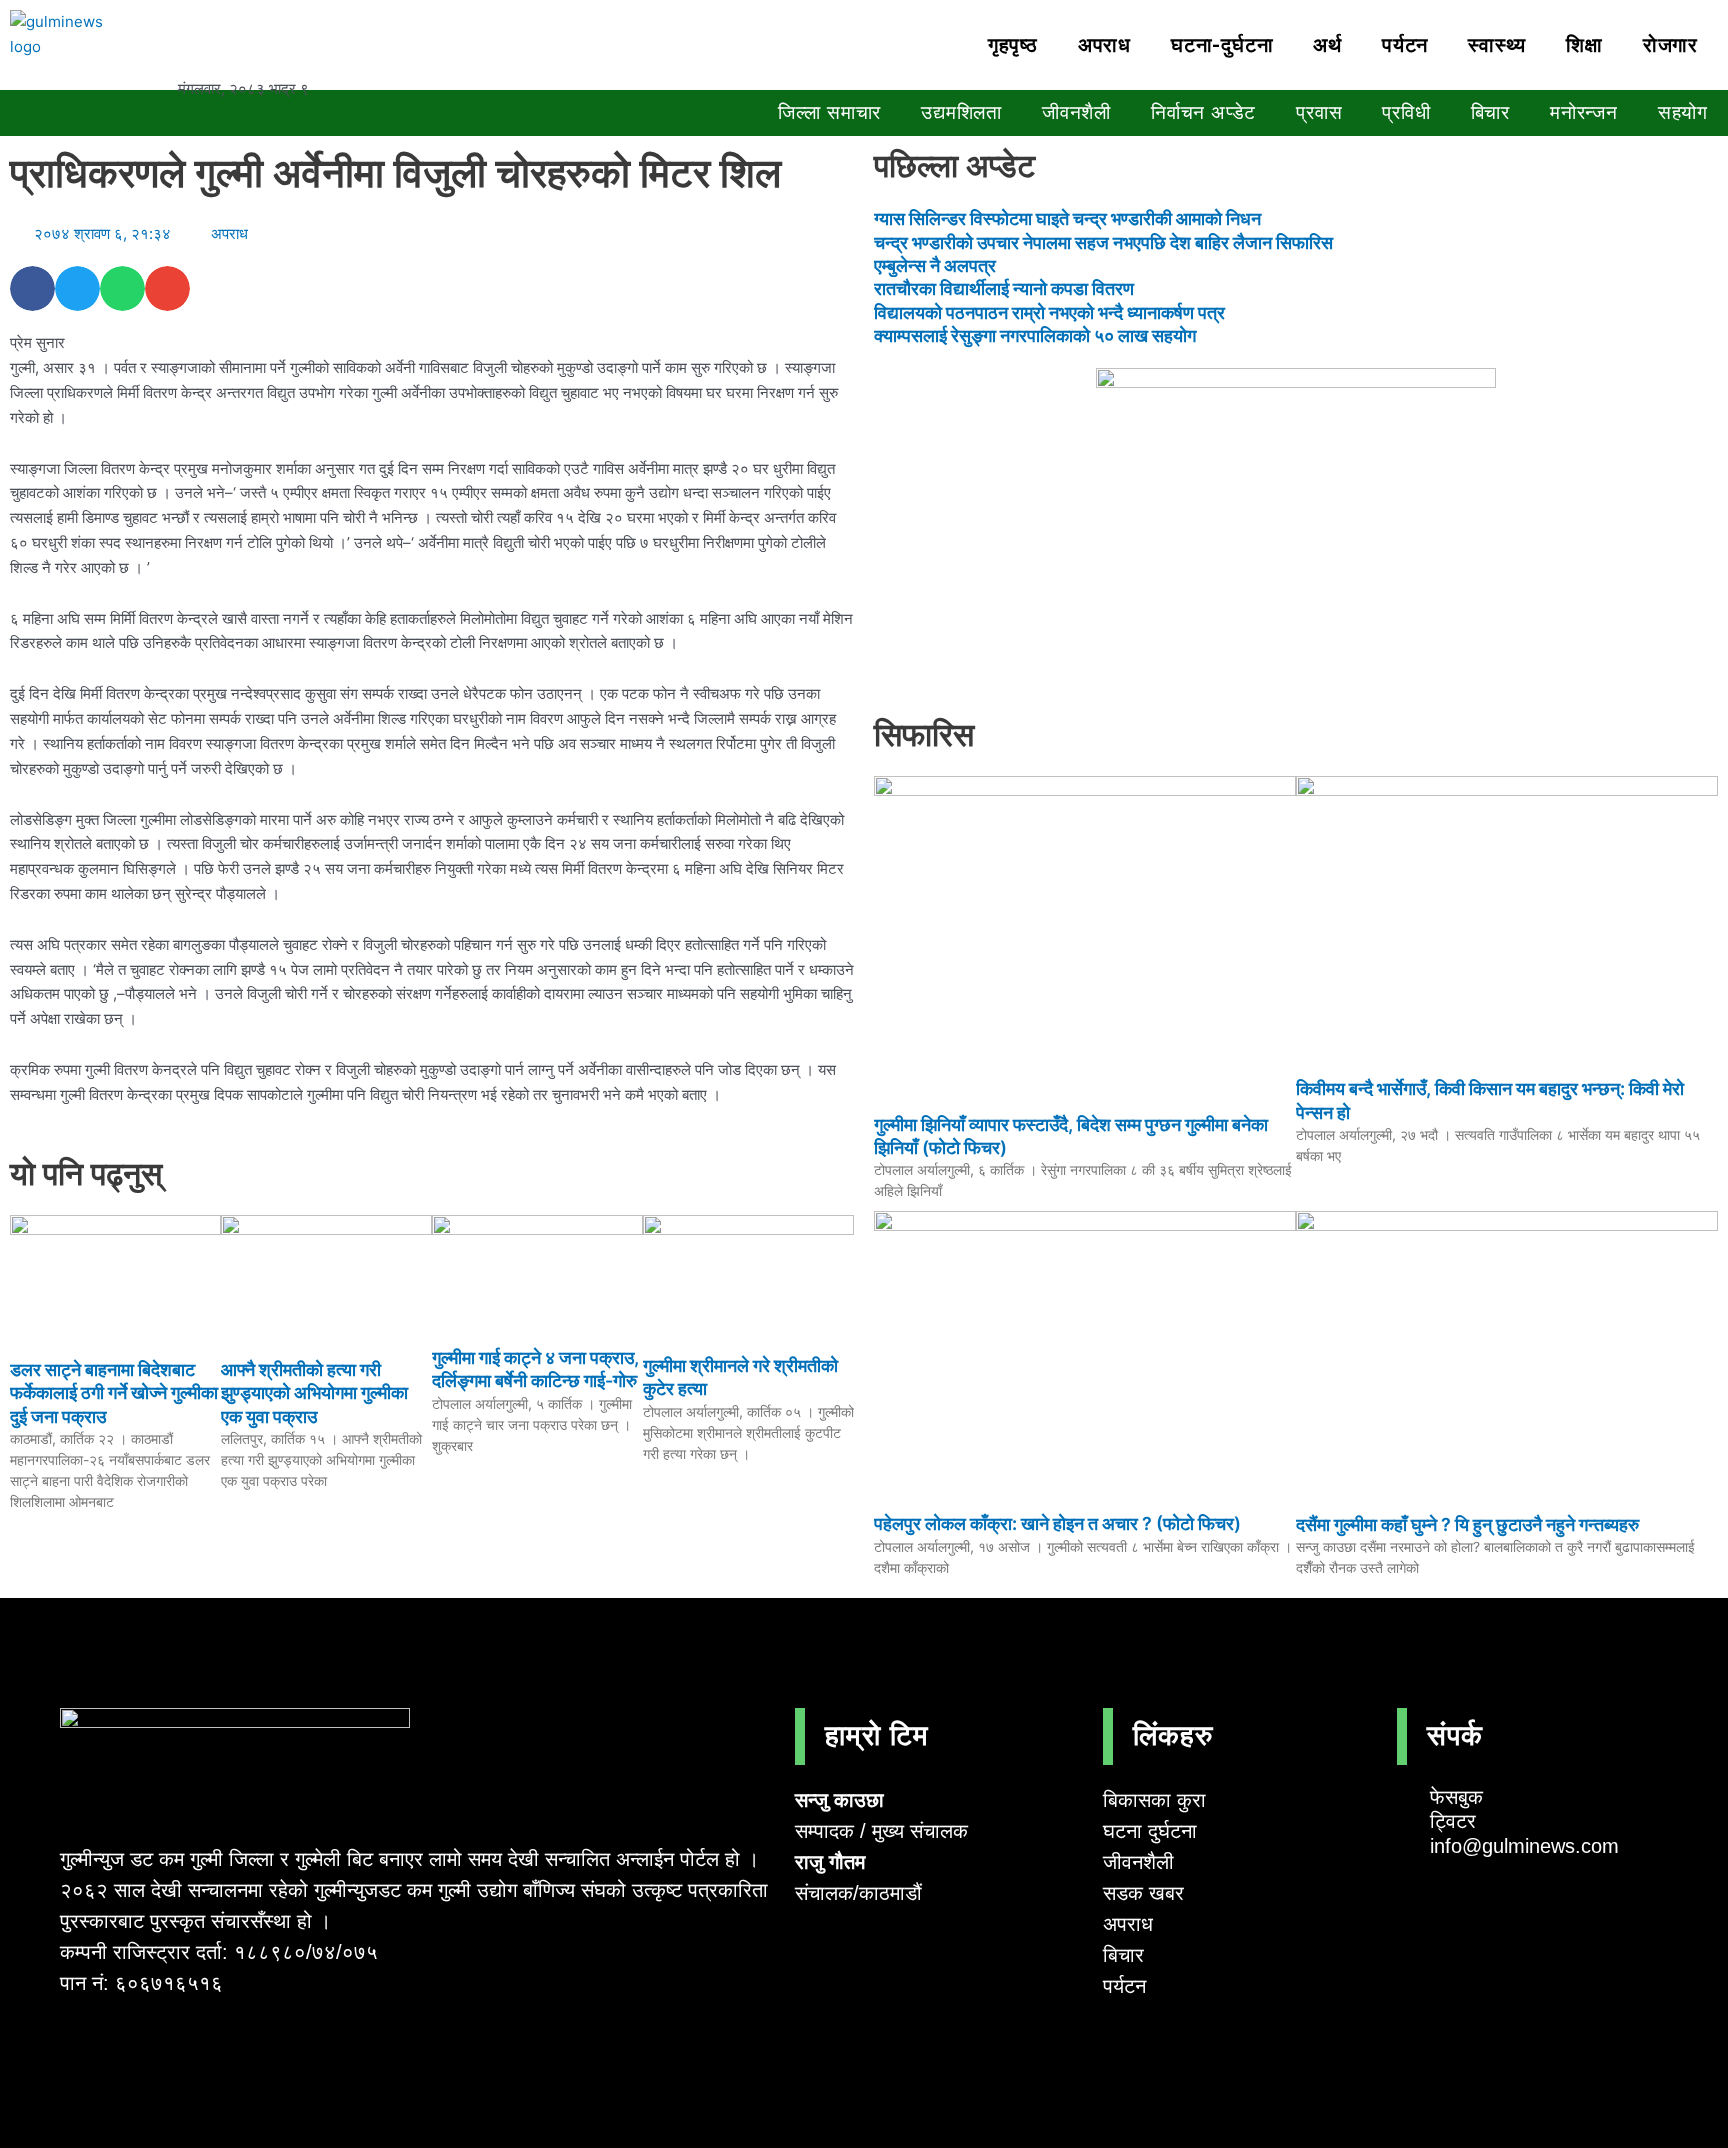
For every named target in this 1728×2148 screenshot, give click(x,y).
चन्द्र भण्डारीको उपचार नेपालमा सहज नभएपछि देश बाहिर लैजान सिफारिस (1103, 242)
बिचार (1490, 112)
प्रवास (1319, 112)
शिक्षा (1584, 45)
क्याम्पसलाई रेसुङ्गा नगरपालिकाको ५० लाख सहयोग (1035, 335)
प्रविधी (1406, 112)
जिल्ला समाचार (829, 112)
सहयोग (1683, 112)
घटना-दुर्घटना (1222, 45)
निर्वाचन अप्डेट (1203, 112)
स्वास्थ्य (1497, 45)
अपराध (1104, 45)
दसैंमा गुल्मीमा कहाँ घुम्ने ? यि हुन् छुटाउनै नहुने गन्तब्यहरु (1467, 1524)
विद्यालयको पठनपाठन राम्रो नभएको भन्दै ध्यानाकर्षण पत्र (1049, 312)
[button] (32, 288)
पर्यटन (1405, 45)
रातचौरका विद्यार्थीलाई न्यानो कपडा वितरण (1004, 288)
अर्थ (1327, 45)
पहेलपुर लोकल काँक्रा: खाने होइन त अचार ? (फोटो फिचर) (1057, 1523)
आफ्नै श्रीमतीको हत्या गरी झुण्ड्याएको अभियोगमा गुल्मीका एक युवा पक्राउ (314, 1393)
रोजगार (1670, 45)
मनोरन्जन (1584, 112)
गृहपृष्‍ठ (1013, 45)
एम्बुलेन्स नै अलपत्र (935, 265)
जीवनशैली (1076, 112)
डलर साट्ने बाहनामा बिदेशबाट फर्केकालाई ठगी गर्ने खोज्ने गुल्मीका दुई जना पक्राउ (114, 1393)
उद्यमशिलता (961, 112)
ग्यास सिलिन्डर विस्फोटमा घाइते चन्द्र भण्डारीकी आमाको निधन (1067, 218)
